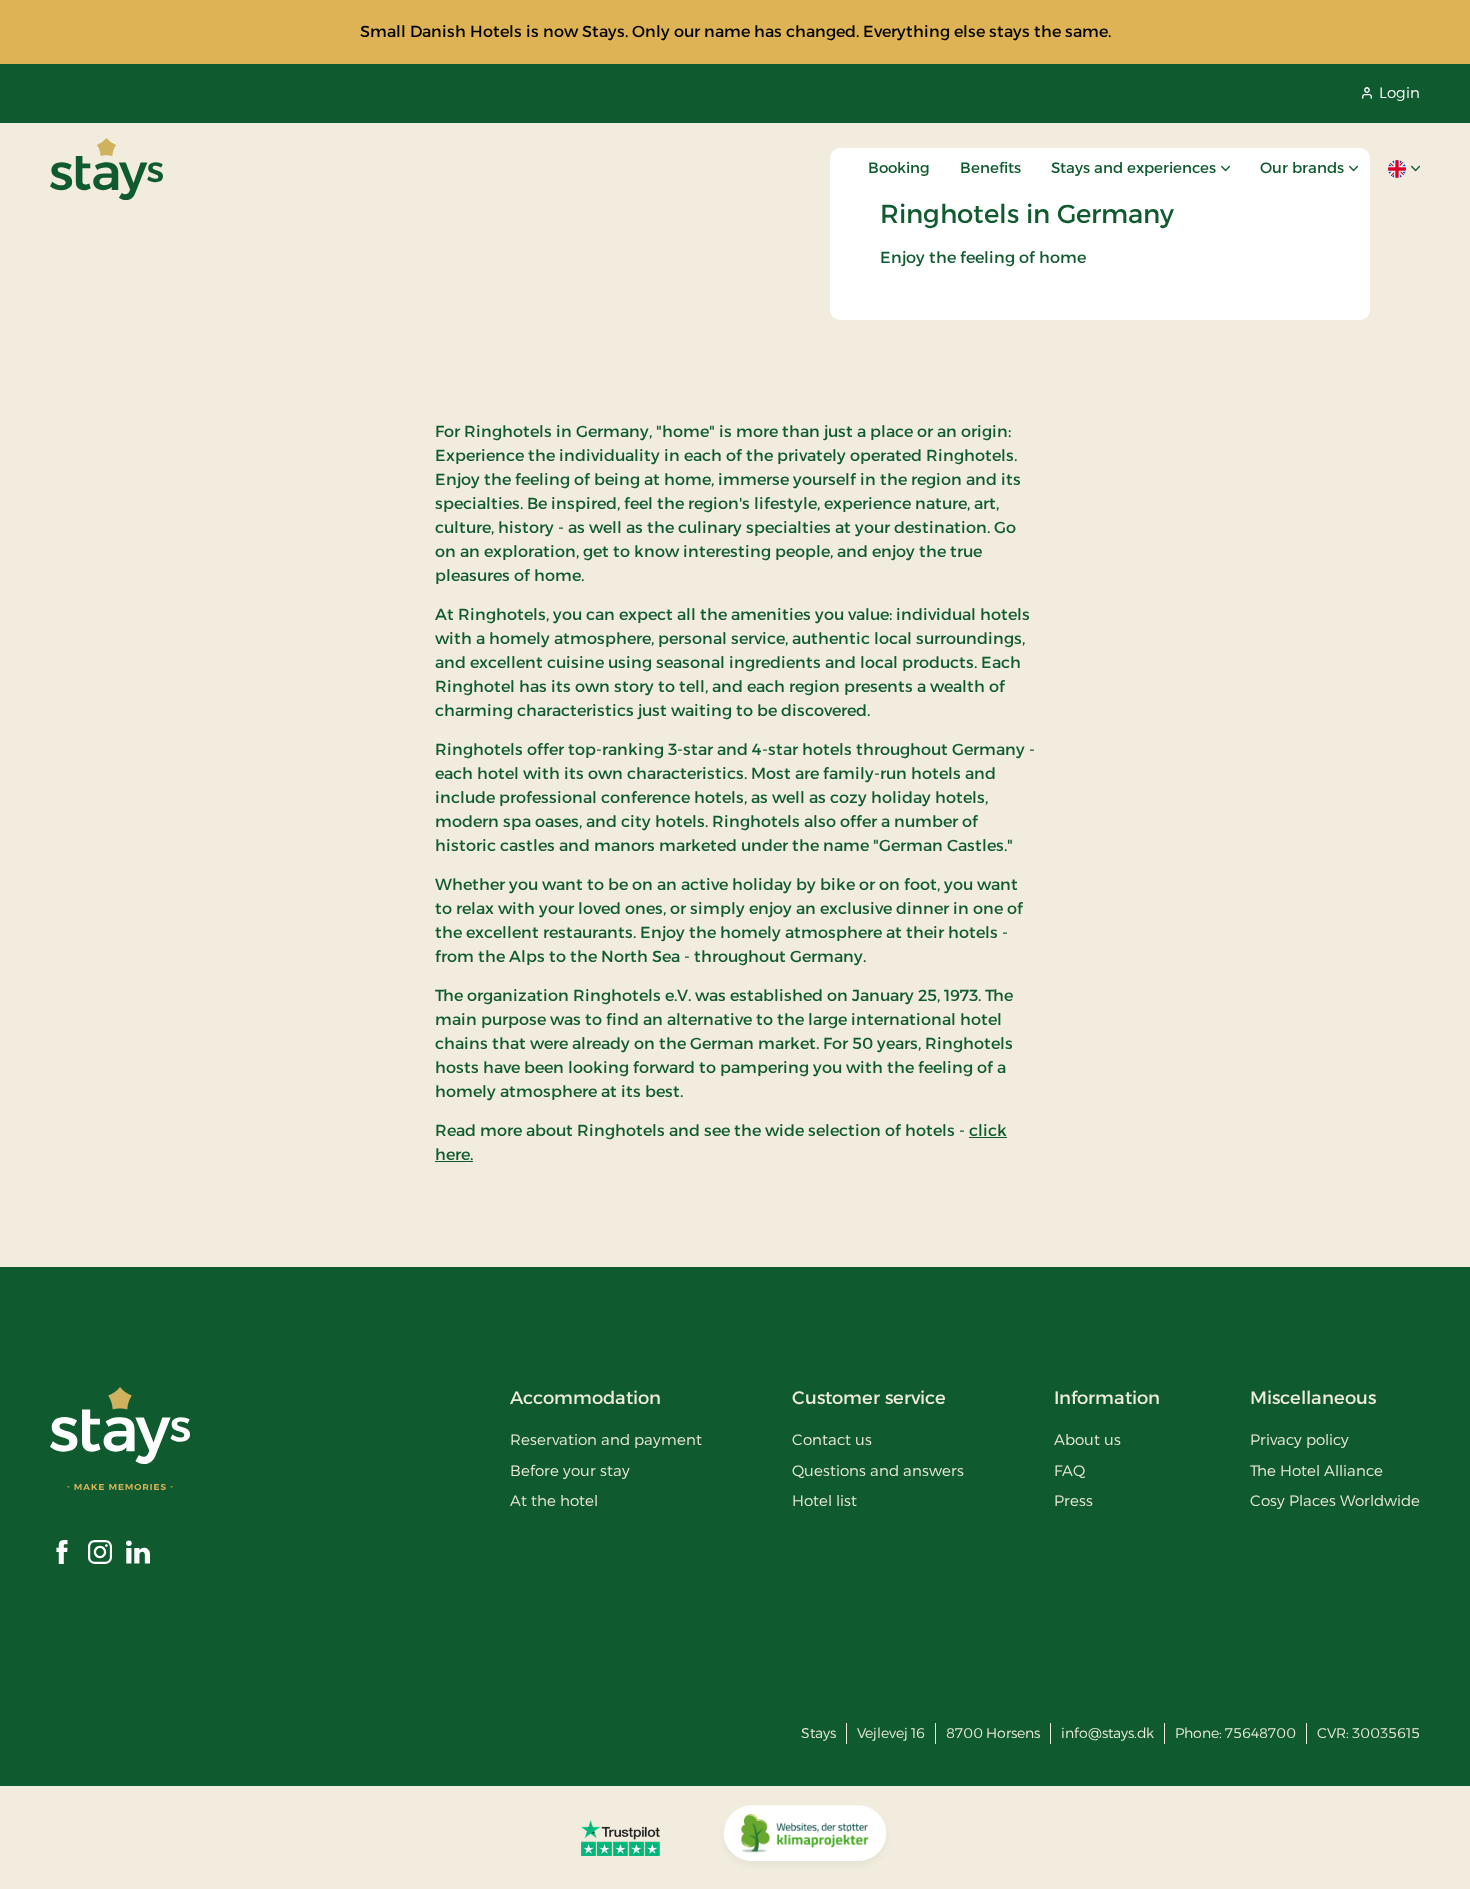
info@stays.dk (1107, 1733)
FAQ (1069, 1470)
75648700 (1260, 1733)
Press (1073, 1500)
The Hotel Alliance (1316, 1470)
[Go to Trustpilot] (620, 1838)
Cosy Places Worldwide (1335, 1500)
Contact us (832, 1439)
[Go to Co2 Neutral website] (805, 1838)
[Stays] (106, 169)
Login (1399, 92)
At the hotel (554, 1500)
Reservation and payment (606, 1439)
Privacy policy (1299, 1439)
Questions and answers (878, 1470)
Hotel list (824, 1500)
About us (1087, 1439)
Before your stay (570, 1470)
